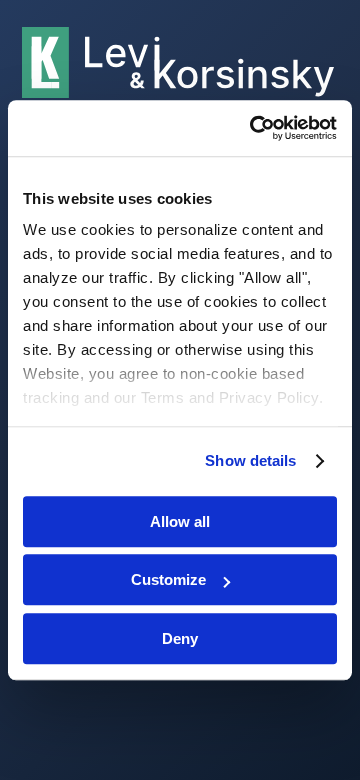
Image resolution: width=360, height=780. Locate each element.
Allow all (180, 521)
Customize (168, 579)
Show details (250, 460)
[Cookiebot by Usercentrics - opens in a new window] (254, 128)
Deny (180, 638)
